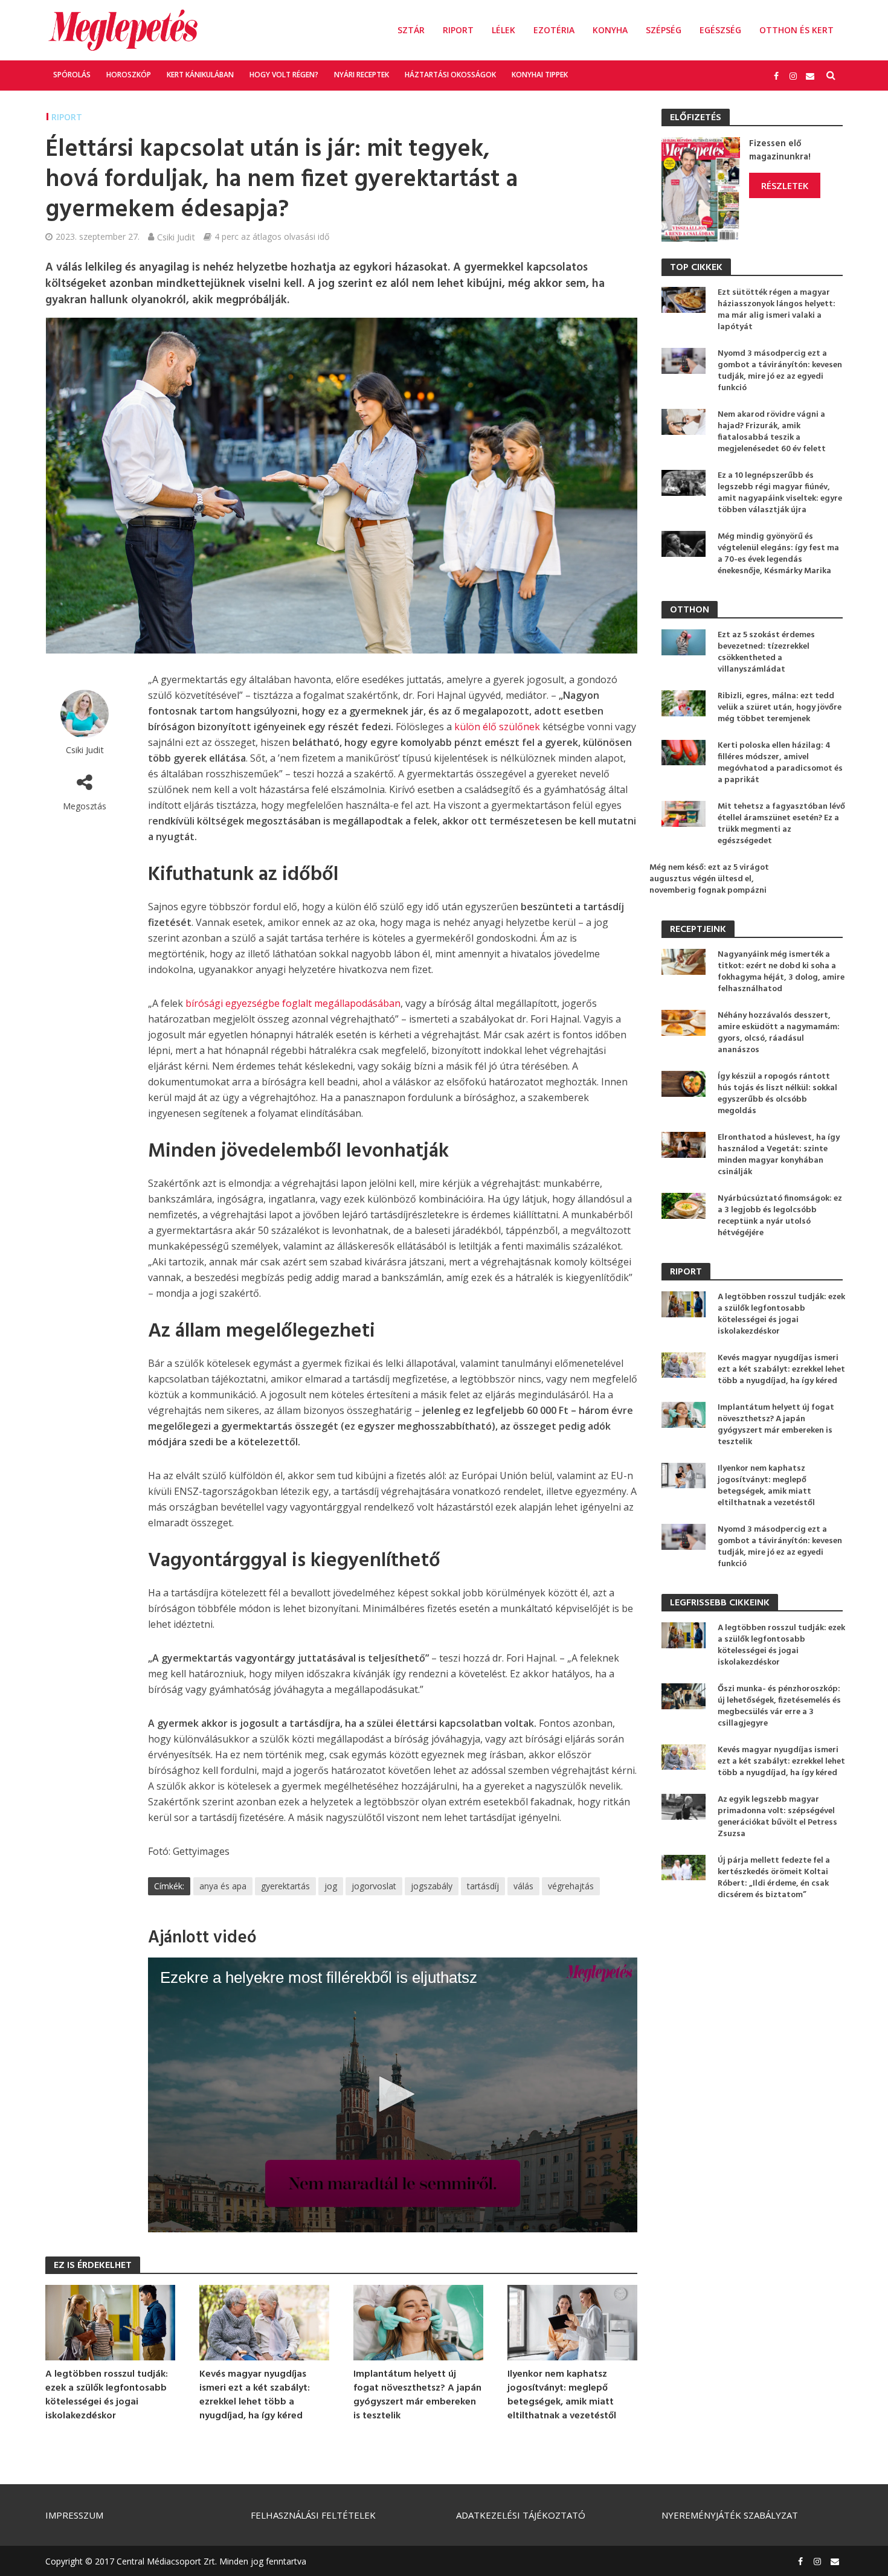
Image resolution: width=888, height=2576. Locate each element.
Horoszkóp (129, 75)
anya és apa (223, 1886)
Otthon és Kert (796, 30)
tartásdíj (483, 1886)
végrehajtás (571, 1886)
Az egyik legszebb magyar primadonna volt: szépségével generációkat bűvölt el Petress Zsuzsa (777, 1817)
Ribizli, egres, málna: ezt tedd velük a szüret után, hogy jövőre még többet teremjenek (780, 708)
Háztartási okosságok (450, 75)
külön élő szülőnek (497, 727)
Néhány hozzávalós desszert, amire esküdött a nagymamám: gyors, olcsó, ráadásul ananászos (779, 1033)
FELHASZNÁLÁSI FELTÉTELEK (313, 2515)
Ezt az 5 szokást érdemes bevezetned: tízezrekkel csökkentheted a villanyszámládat (766, 652)
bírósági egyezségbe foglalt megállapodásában (293, 1003)
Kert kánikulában (200, 75)
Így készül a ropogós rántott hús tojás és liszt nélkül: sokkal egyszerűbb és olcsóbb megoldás (777, 1094)
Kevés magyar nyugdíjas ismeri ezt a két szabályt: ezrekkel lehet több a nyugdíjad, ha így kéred (255, 2395)
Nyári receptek (362, 75)
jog (331, 1886)
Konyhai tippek (540, 75)
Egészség (720, 30)
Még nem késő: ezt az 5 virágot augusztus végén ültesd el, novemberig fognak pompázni (709, 879)
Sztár (411, 30)
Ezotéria (554, 30)
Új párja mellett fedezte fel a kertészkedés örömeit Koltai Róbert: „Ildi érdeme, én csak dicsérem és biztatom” (774, 1878)
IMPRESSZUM (74, 2515)
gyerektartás (285, 1886)
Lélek (504, 30)
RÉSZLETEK (785, 185)
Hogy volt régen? (284, 75)
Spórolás (72, 75)
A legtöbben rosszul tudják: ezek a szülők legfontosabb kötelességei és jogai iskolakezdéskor (107, 2395)
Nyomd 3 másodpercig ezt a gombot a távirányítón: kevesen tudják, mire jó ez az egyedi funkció (780, 371)
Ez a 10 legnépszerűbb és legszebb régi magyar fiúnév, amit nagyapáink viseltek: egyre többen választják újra (780, 493)
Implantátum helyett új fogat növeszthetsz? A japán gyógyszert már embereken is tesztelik (417, 2395)
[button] (393, 2094)
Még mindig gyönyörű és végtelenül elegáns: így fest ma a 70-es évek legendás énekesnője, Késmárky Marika (778, 554)
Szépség (664, 30)
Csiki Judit (176, 237)
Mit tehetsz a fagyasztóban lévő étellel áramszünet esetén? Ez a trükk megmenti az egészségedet (781, 824)
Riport (458, 30)
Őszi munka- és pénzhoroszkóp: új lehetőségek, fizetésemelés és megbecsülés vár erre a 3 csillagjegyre (779, 1706)
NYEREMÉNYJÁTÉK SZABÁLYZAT (730, 2515)
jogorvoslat (374, 1886)
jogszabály (432, 1886)
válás (523, 1886)
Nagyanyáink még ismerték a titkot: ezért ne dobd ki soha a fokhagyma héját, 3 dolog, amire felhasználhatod (781, 972)
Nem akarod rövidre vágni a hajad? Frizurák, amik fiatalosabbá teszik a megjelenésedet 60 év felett (772, 432)
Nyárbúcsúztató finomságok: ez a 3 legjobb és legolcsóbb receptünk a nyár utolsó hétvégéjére (780, 1216)
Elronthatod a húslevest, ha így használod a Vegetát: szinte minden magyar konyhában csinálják (779, 1155)
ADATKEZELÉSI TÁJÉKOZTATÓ (521, 2515)
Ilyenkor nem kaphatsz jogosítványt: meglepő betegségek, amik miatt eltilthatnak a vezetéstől (562, 2395)
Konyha (610, 30)
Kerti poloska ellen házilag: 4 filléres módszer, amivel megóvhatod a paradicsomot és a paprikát (780, 763)
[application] (393, 2095)
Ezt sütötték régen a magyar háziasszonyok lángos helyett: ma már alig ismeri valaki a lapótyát (777, 310)
